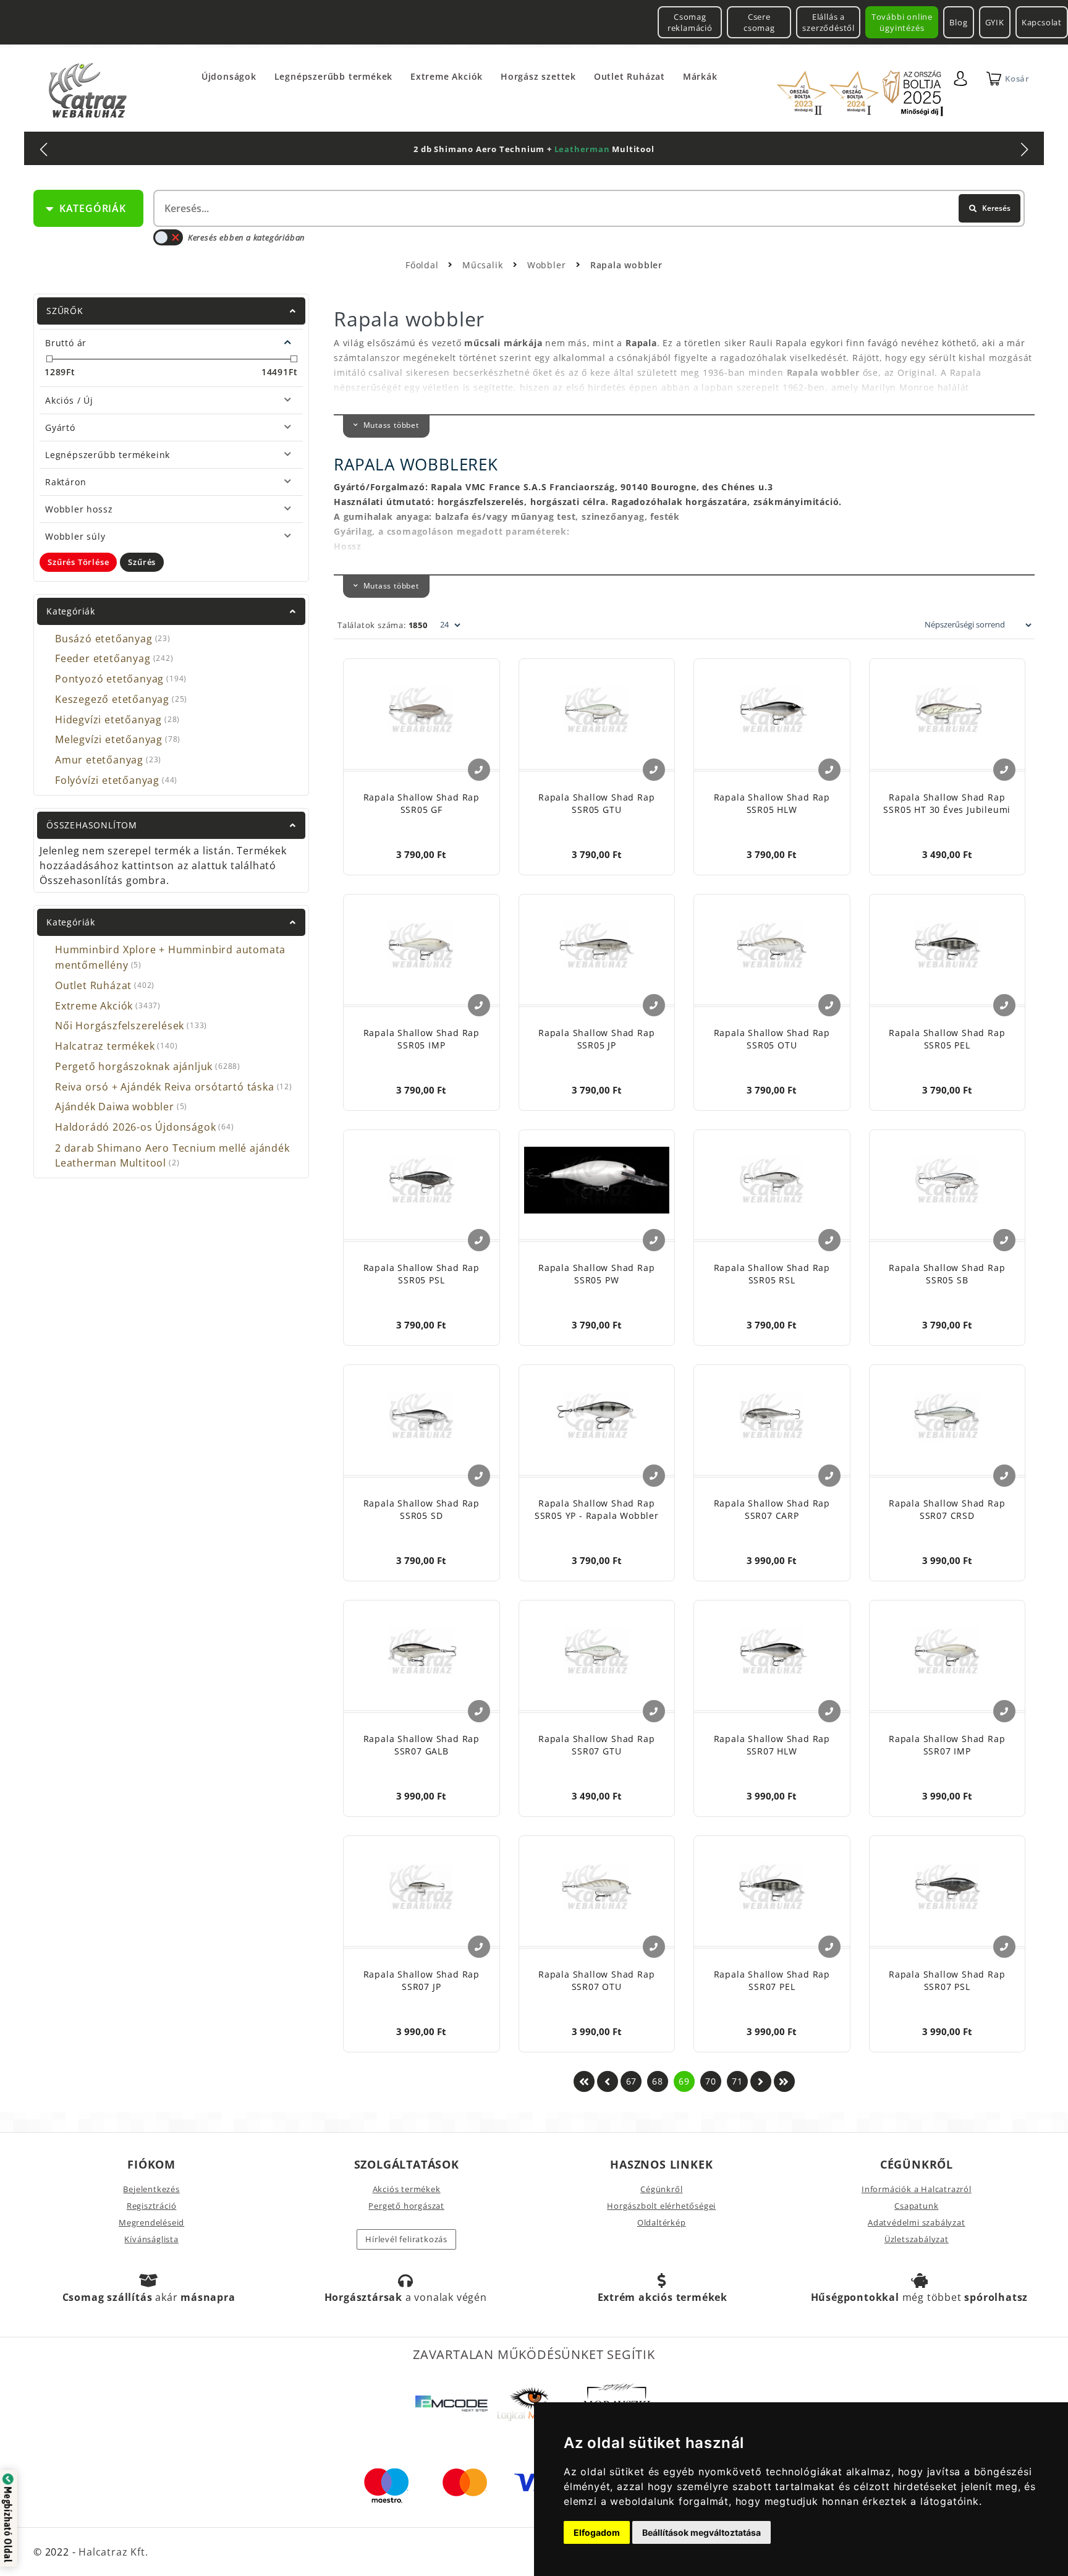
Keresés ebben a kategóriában (246, 237)
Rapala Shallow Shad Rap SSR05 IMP (422, 1039)
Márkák (700, 76)
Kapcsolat (1042, 22)
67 (632, 2081)
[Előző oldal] (608, 2081)
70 (711, 2081)
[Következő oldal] (761, 2081)
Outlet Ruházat (629, 76)
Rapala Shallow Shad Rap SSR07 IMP (947, 1745)
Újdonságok (229, 76)
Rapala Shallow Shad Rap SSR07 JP (422, 1980)
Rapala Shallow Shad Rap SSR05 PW (596, 1274)
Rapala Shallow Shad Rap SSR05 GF (422, 803)
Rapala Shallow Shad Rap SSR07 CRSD (947, 1509)
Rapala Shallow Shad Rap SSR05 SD (422, 1509)
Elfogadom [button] (597, 2532)
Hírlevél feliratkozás (406, 2239)
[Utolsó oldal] (784, 2081)
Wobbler (548, 265)
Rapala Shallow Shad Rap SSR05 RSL (772, 1274)
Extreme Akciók (447, 76)
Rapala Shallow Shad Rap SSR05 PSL (422, 1274)
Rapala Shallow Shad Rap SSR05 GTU (596, 803)
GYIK (995, 22)
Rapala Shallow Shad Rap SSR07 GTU (596, 1745)
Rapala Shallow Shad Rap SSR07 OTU (596, 1980)
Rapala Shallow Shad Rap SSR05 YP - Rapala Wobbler (597, 1509)
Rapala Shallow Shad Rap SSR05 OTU (772, 1039)
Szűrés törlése (78, 562)
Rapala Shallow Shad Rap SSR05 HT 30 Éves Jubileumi (947, 803)
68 (658, 2081)
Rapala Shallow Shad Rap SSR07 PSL (947, 1980)
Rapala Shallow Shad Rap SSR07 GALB (422, 1745)
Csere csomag (759, 22)
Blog (958, 22)
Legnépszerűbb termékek (334, 76)
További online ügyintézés (902, 22)
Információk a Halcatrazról (917, 2189)
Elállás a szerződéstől (829, 22)
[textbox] (588, 208)
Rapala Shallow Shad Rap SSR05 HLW (772, 803)
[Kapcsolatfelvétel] (479, 770)
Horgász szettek (538, 76)
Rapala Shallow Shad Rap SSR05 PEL (947, 1039)
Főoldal (422, 265)
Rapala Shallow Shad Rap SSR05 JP (596, 1039)
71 (737, 2081)
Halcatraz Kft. (112, 2552)
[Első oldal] (584, 2081)
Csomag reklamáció (690, 22)
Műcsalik (484, 265)
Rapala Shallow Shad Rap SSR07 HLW (772, 1745)
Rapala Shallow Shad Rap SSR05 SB (947, 1274)
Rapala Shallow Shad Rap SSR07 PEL (772, 1980)
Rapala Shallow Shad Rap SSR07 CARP (772, 1509)
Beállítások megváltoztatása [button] (701, 2532)
